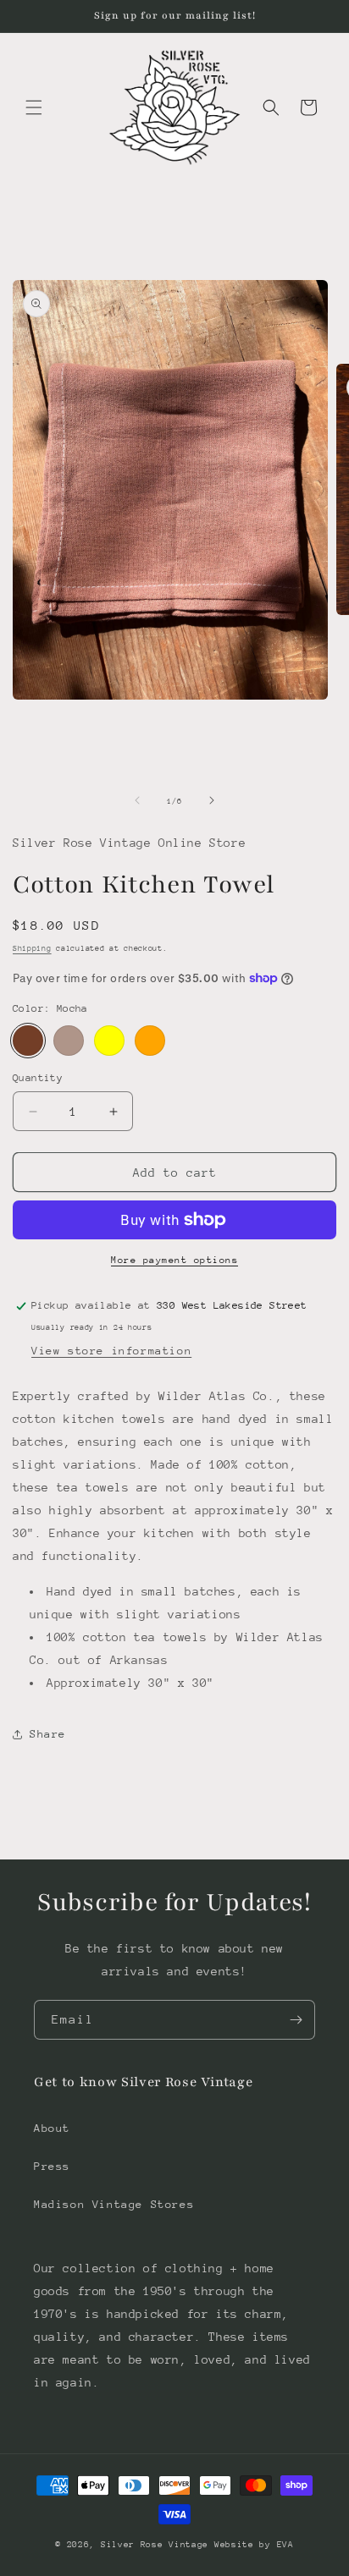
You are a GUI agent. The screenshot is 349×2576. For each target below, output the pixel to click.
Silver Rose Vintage (158, 2545)
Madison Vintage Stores (114, 2204)
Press (52, 2166)
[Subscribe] (296, 2020)
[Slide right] (212, 800)
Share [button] (48, 1734)
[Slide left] (137, 800)
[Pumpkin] (150, 1041)
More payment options (174, 1260)
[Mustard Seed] (109, 1041)
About (52, 2128)
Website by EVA (254, 2545)
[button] (34, 107)
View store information (111, 1351)
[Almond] (69, 1041)
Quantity (38, 1078)
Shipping (32, 948)
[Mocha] (28, 1041)
